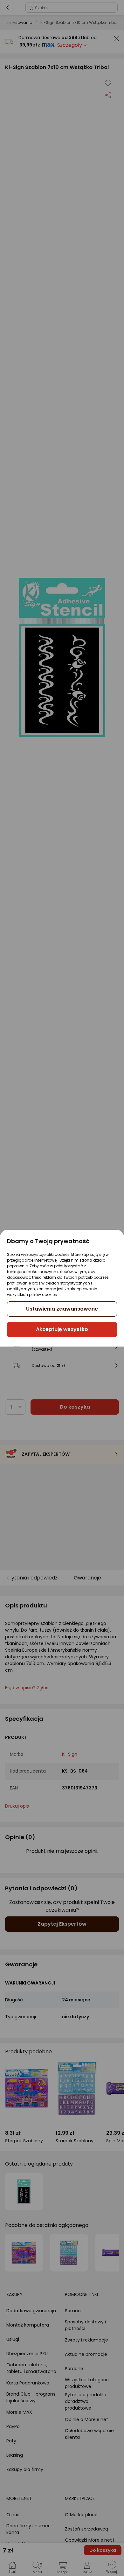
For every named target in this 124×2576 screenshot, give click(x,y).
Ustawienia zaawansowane (62, 1309)
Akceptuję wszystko (62, 1329)
